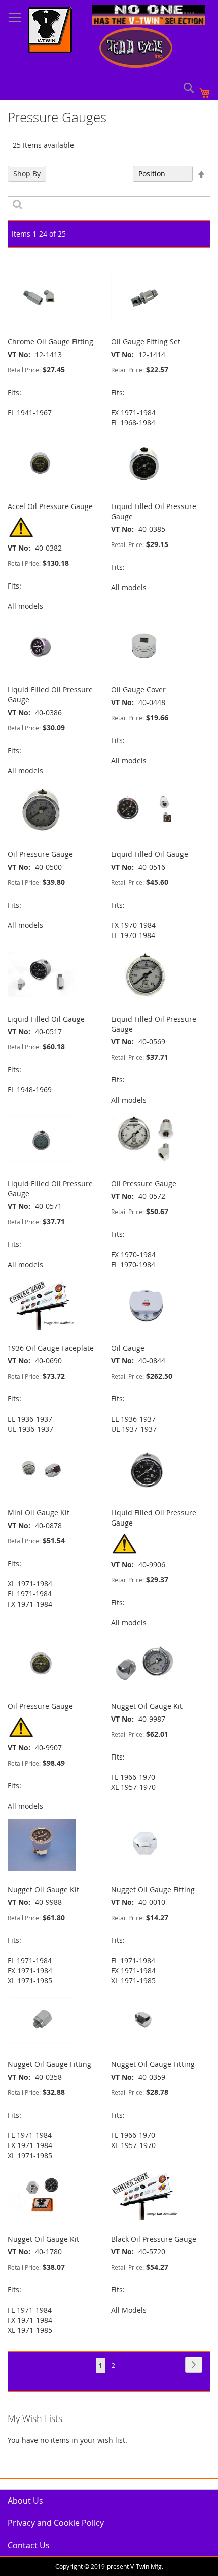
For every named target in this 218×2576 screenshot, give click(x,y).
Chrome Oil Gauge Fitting (50, 342)
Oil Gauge (128, 1348)
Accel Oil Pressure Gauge (50, 506)
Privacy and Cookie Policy (56, 2523)
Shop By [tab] (27, 173)
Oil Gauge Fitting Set (146, 342)
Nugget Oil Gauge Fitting (153, 1889)
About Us (25, 2501)
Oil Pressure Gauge (40, 854)
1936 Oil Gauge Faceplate (51, 1348)
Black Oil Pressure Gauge (154, 2239)
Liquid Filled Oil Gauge (150, 854)
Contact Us (29, 2545)
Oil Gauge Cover (138, 690)
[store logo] (50, 31)
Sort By (115, 173)
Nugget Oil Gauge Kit (147, 1706)
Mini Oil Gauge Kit (39, 1513)
